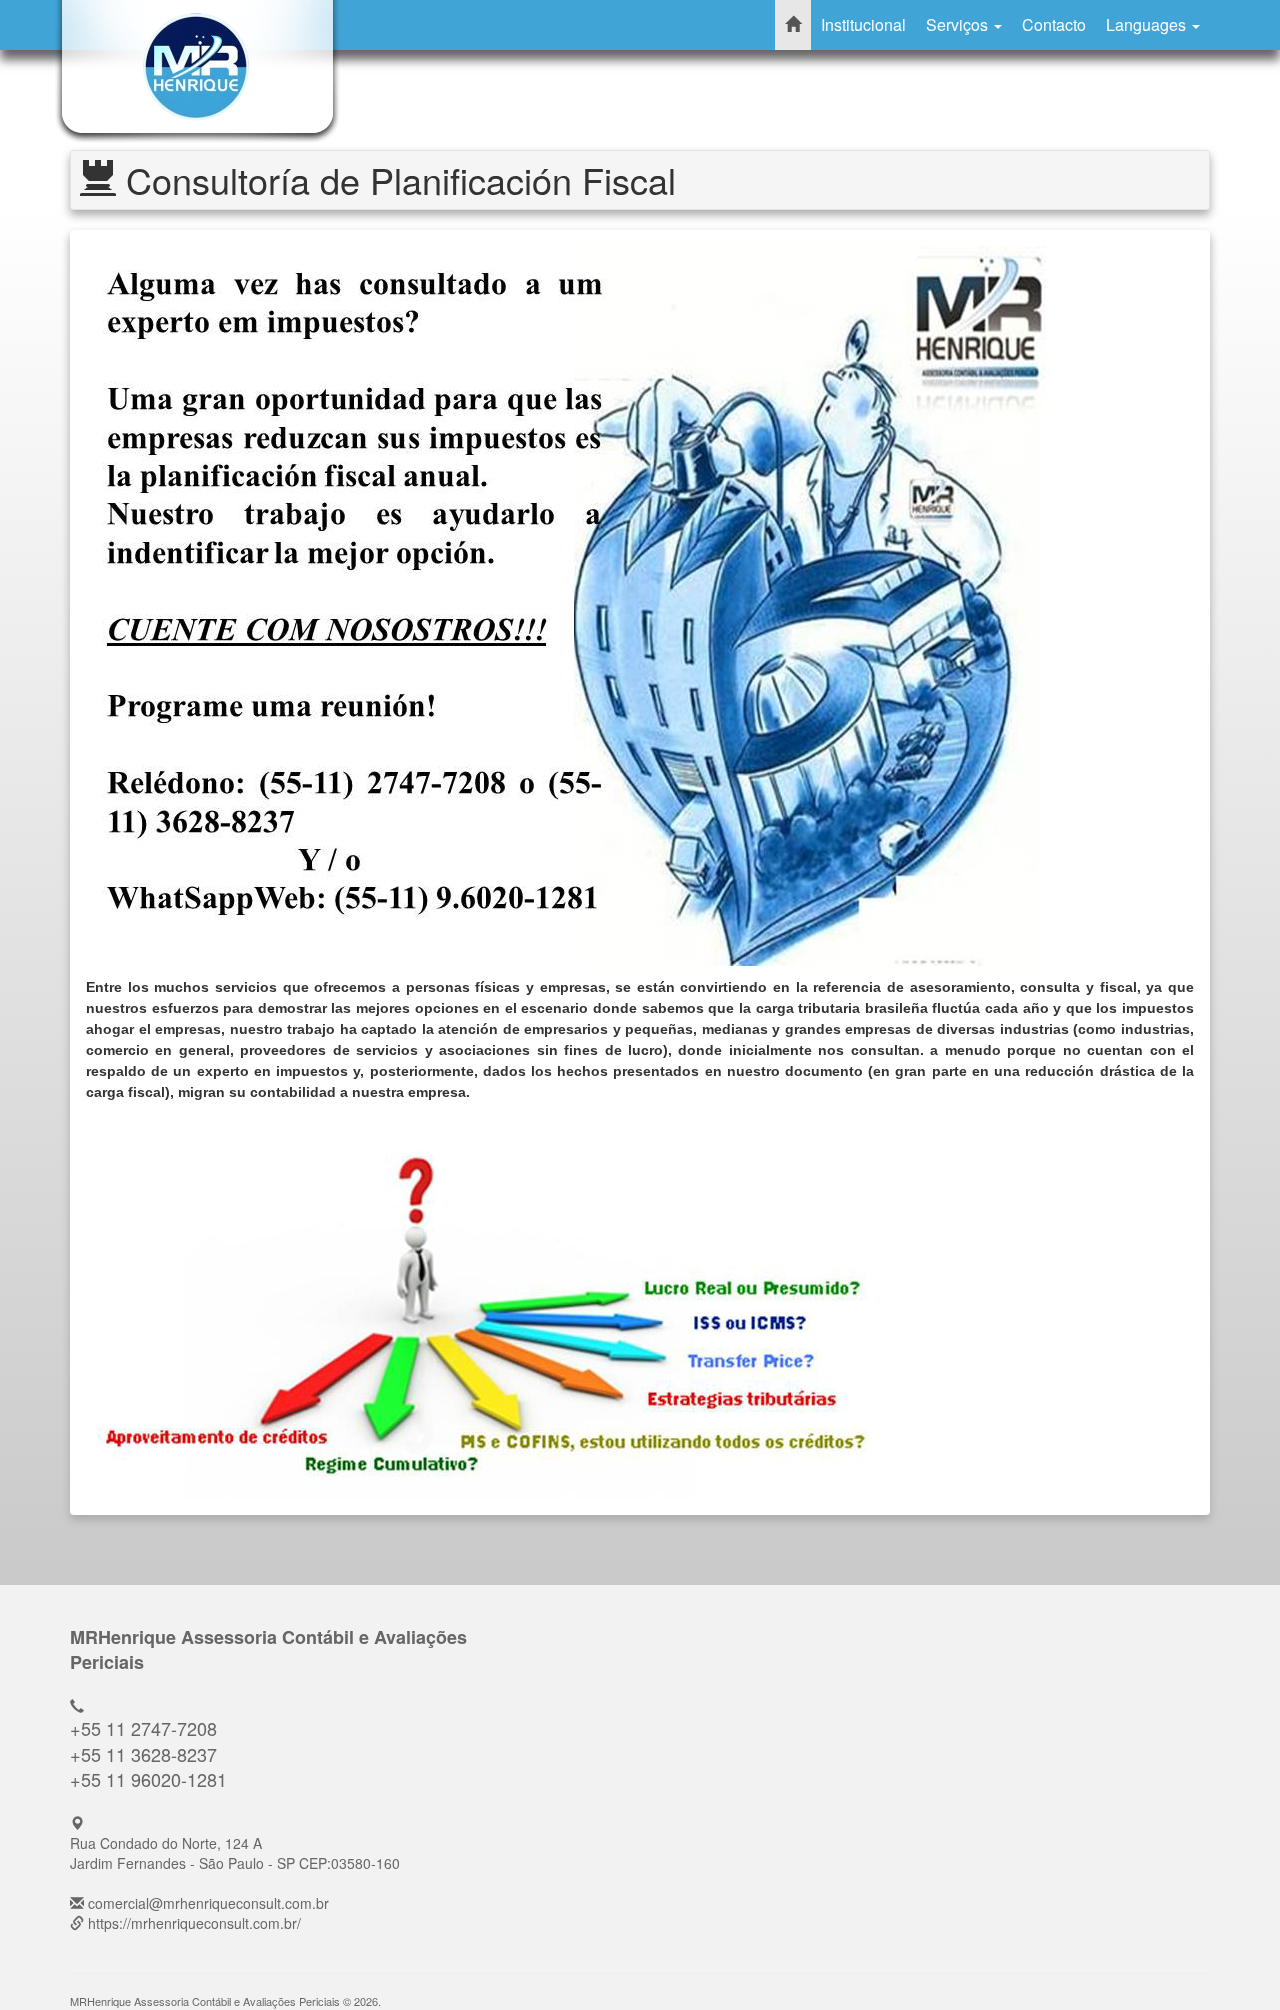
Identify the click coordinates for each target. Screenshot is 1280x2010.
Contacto (1054, 24)
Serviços (959, 24)
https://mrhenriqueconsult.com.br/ (194, 1923)
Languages (1148, 24)
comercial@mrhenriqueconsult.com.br (208, 1903)
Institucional (863, 24)
